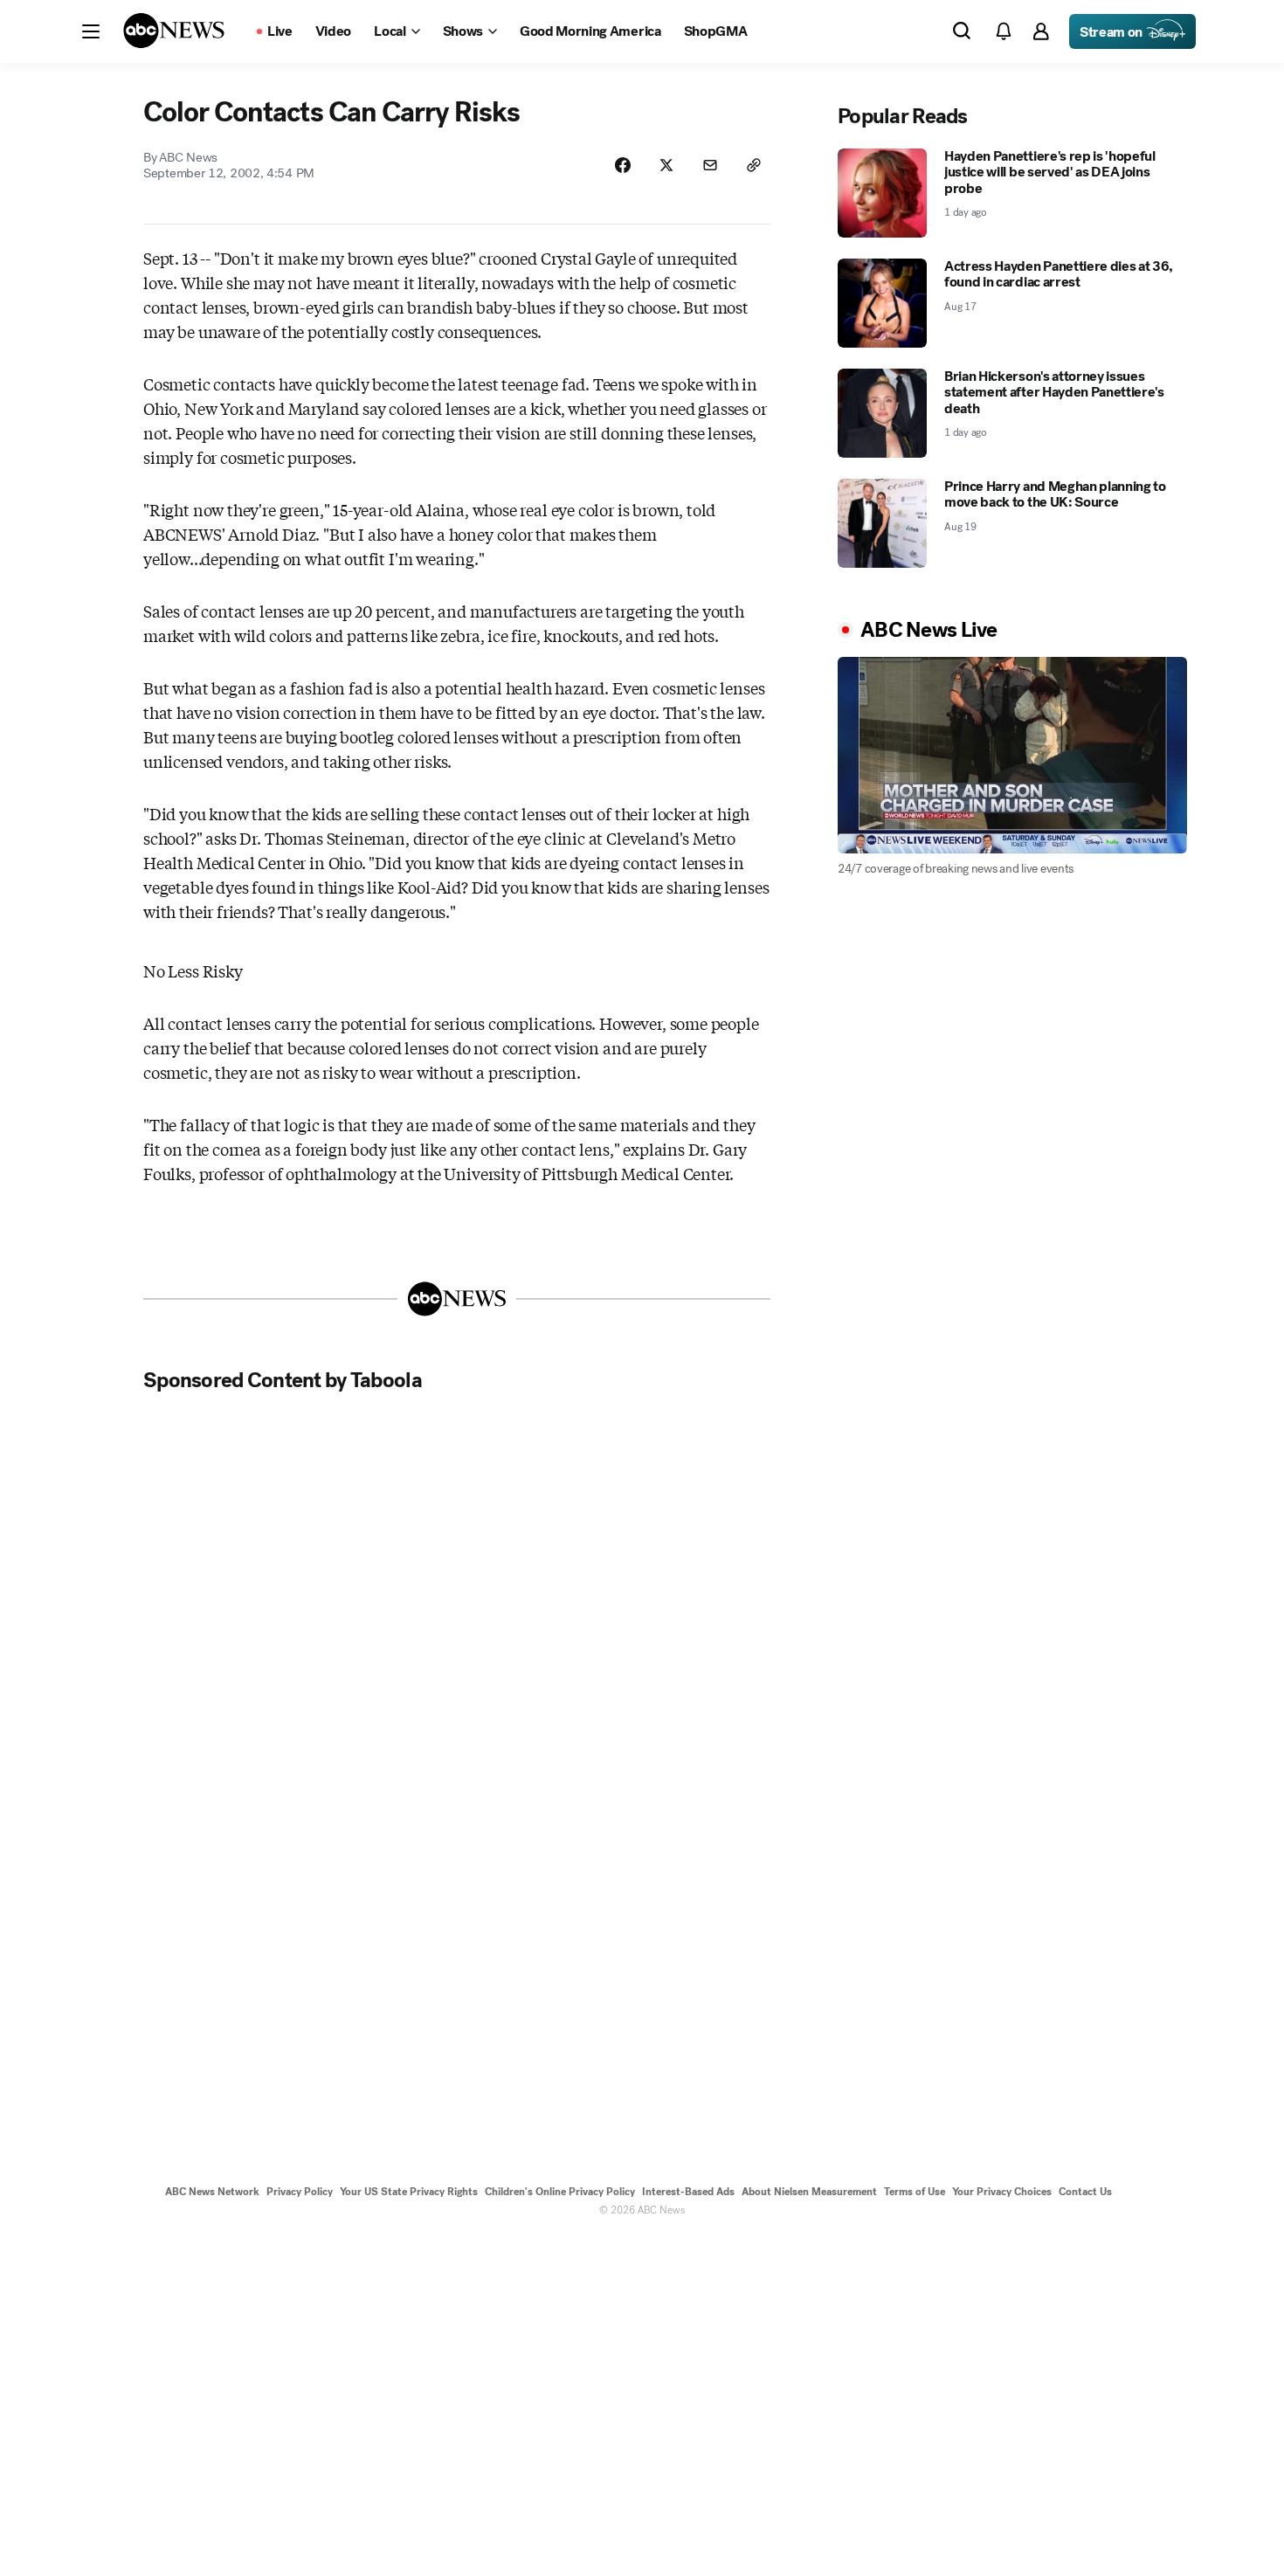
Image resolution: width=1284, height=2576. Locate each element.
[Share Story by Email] (710, 165)
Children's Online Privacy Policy (560, 2192)
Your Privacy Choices (1002, 2192)
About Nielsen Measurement (809, 2192)
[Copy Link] (754, 165)
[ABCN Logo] (174, 31)
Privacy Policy (300, 2192)
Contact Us (1085, 2192)
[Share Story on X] (666, 165)
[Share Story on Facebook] (623, 165)
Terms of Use (915, 2192)
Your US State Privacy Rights (409, 2192)
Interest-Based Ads (688, 2192)
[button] (91, 31)
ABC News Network (212, 2192)
